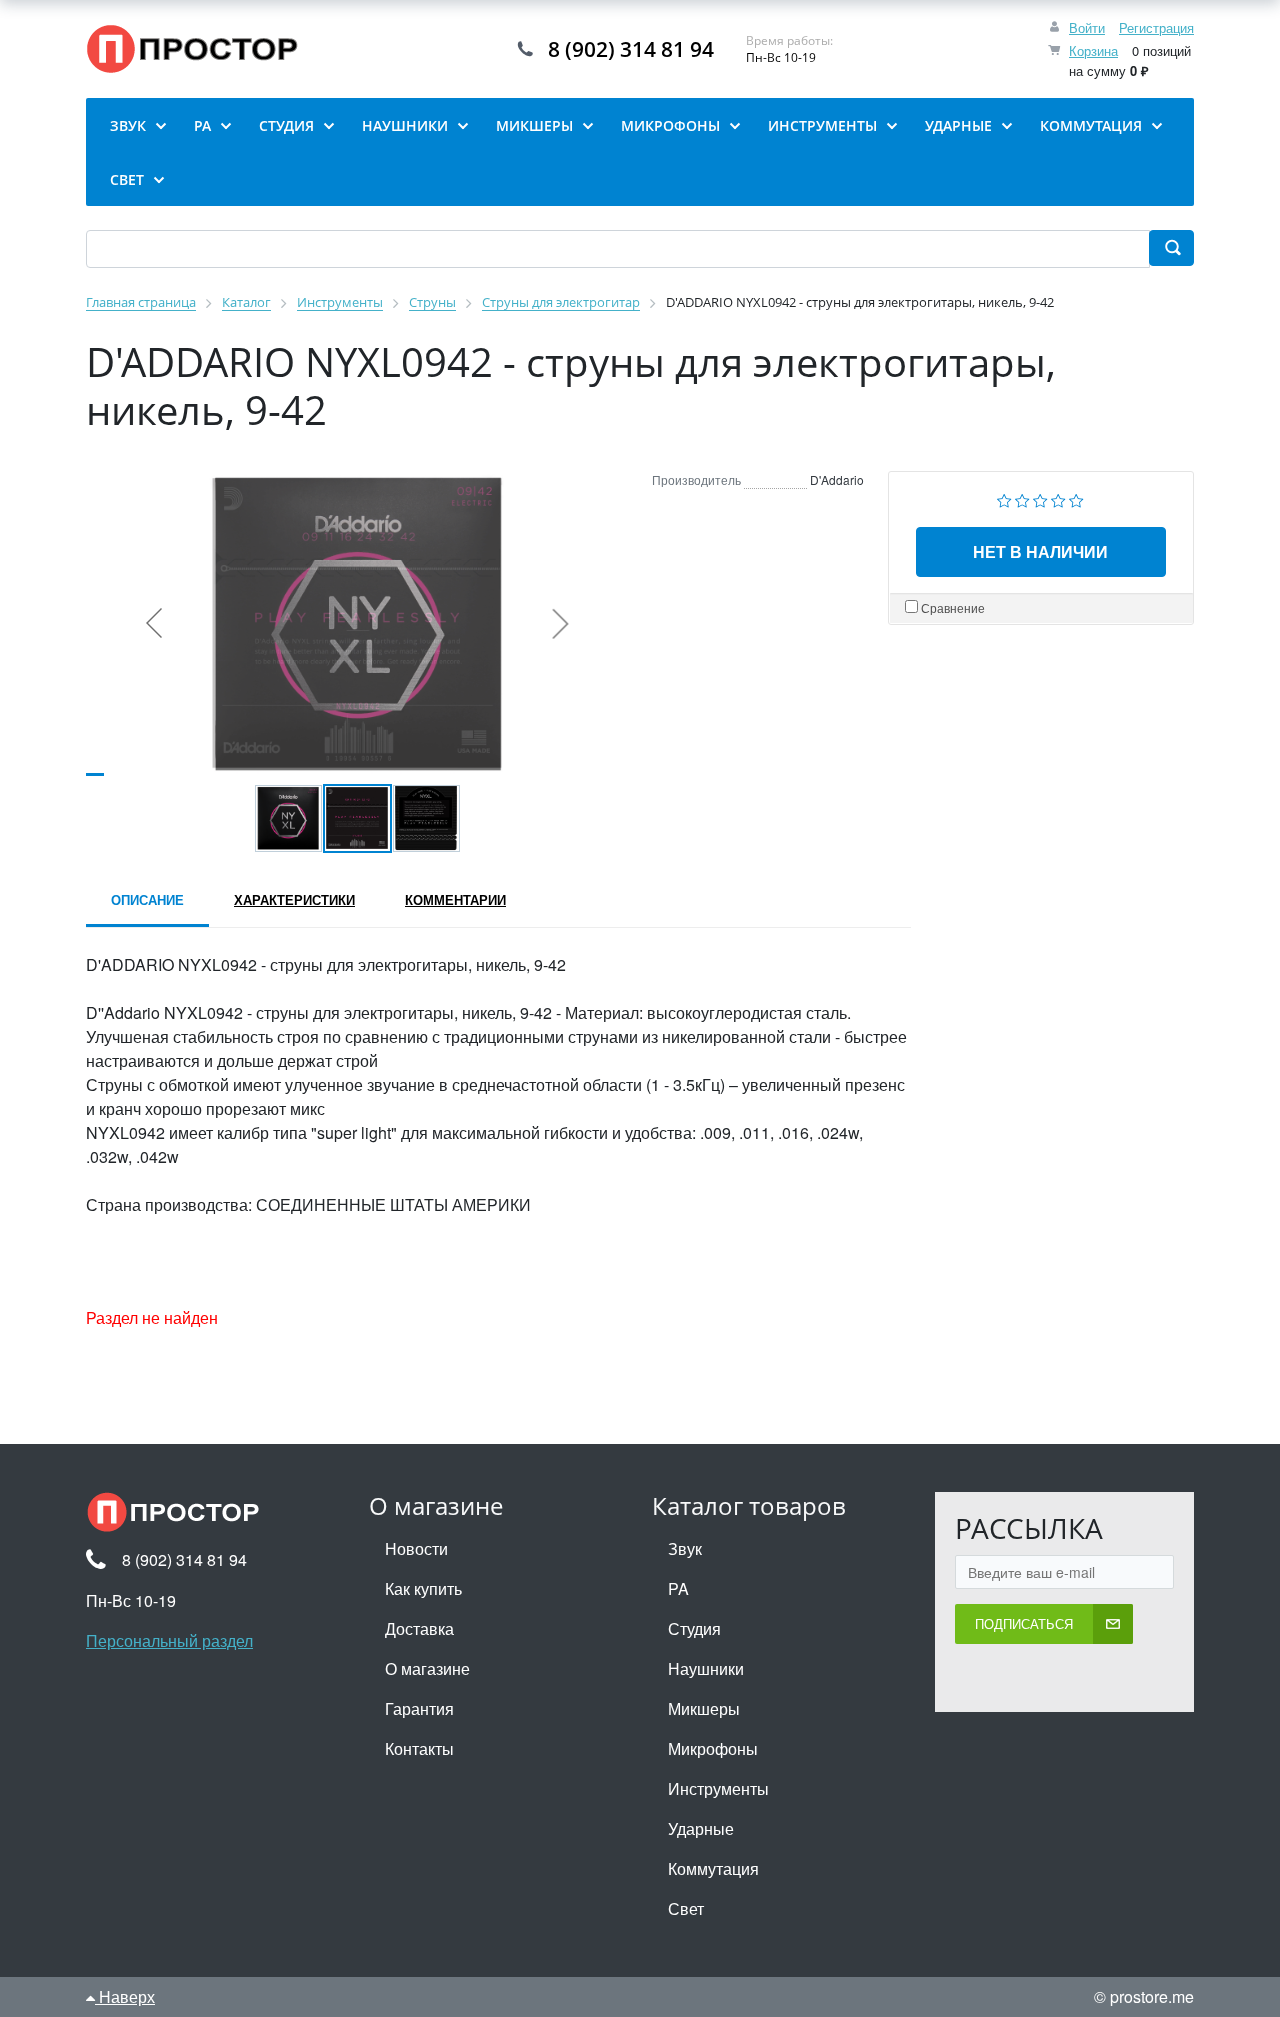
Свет (686, 1908)
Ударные (701, 1828)
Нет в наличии (1040, 551)
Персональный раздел (169, 1640)
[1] (1004, 498)
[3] (1040, 498)
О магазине (427, 1668)
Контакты (419, 1748)
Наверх (125, 1996)
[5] (1076, 498)
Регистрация (1156, 27)
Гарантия (419, 1708)
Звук (685, 1548)
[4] (1058, 498)
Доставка (419, 1628)
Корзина (1093, 50)
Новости (416, 1548)
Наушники (706, 1668)
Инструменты (718, 1788)
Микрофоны (713, 1748)
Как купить (423, 1588)
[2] (1022, 498)
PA (678, 1588)
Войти (1087, 27)
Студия (694, 1628)
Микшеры (704, 1708)
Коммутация (713, 1868)
